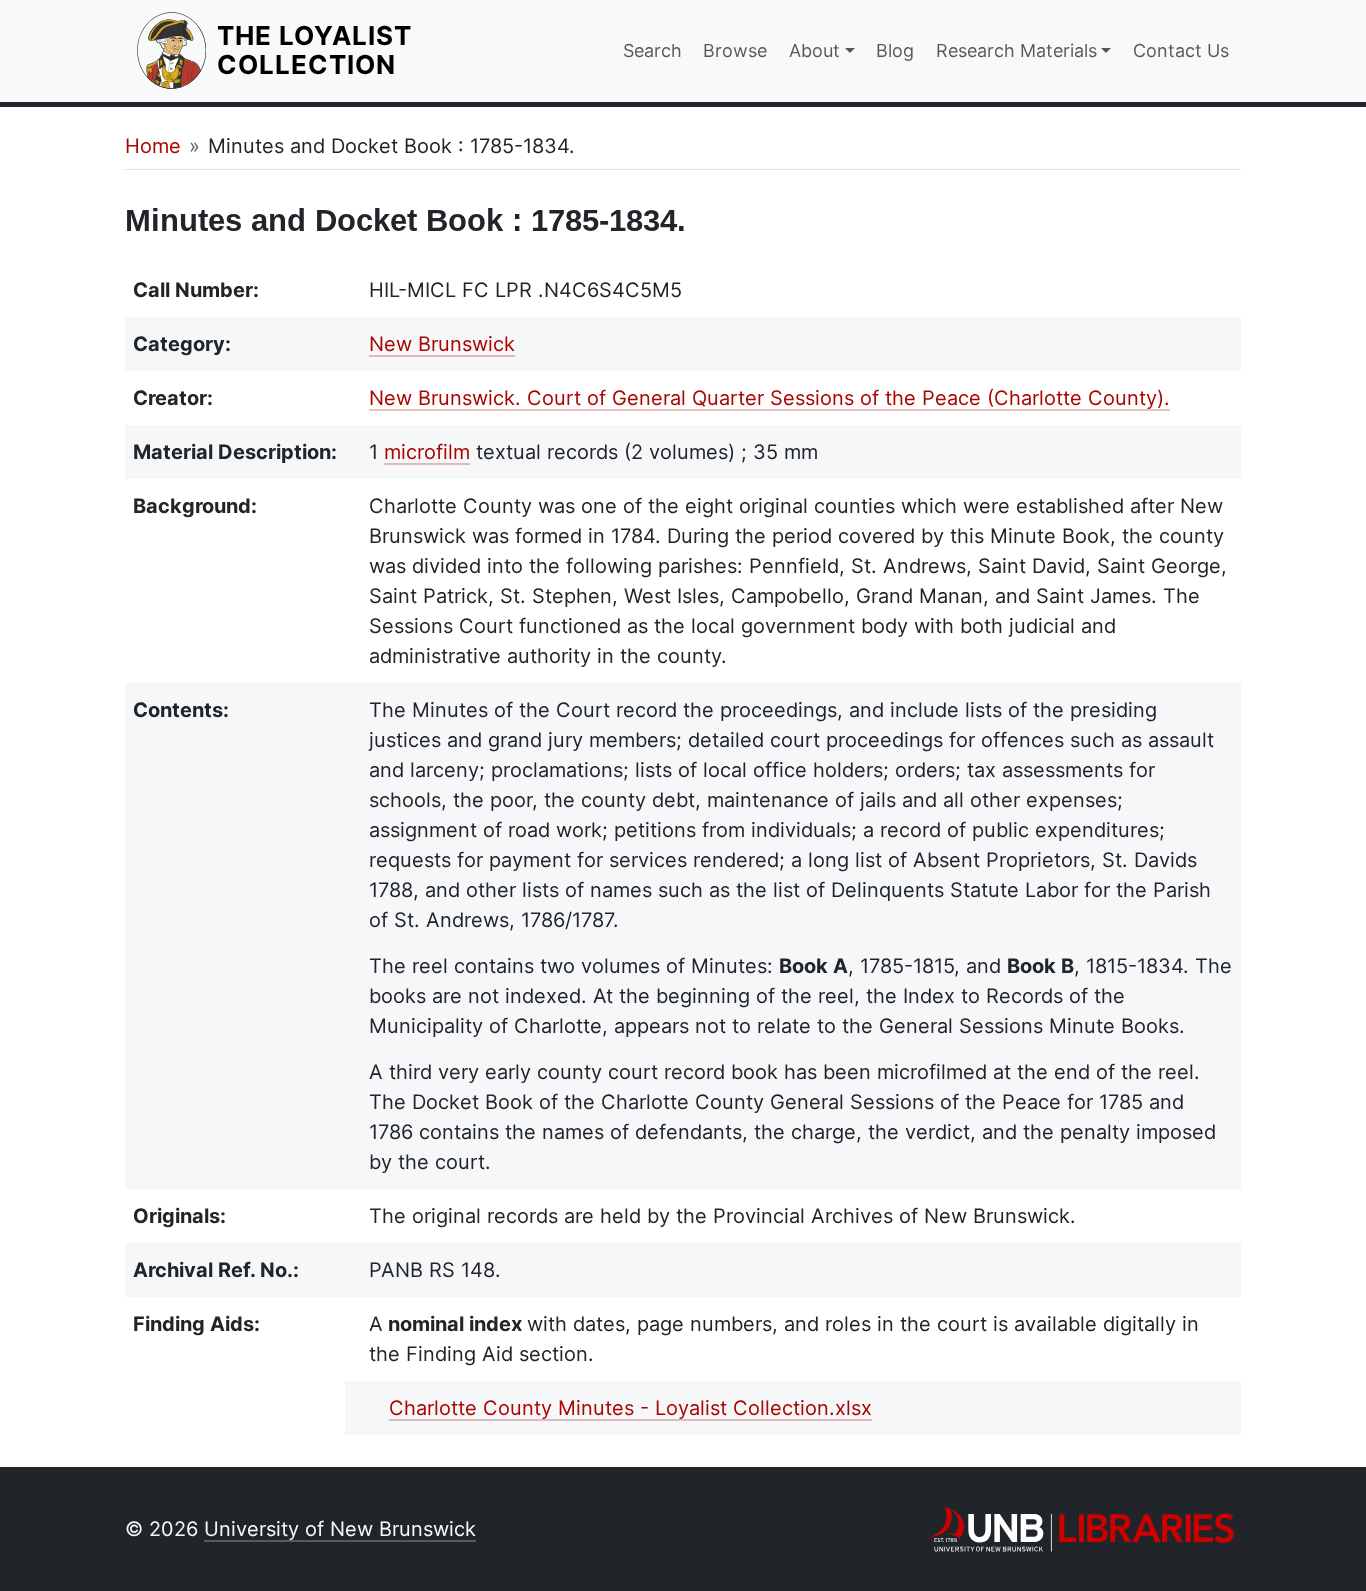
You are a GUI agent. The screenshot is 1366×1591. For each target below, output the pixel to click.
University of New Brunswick (340, 1529)
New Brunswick (442, 344)
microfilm (427, 452)
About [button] (814, 50)
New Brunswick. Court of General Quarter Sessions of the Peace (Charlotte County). (769, 398)
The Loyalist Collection (384, 50)
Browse (735, 50)
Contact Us (1181, 50)
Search (652, 50)
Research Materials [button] (1016, 50)
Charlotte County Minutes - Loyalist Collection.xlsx (630, 1408)
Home (153, 146)
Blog (895, 50)
